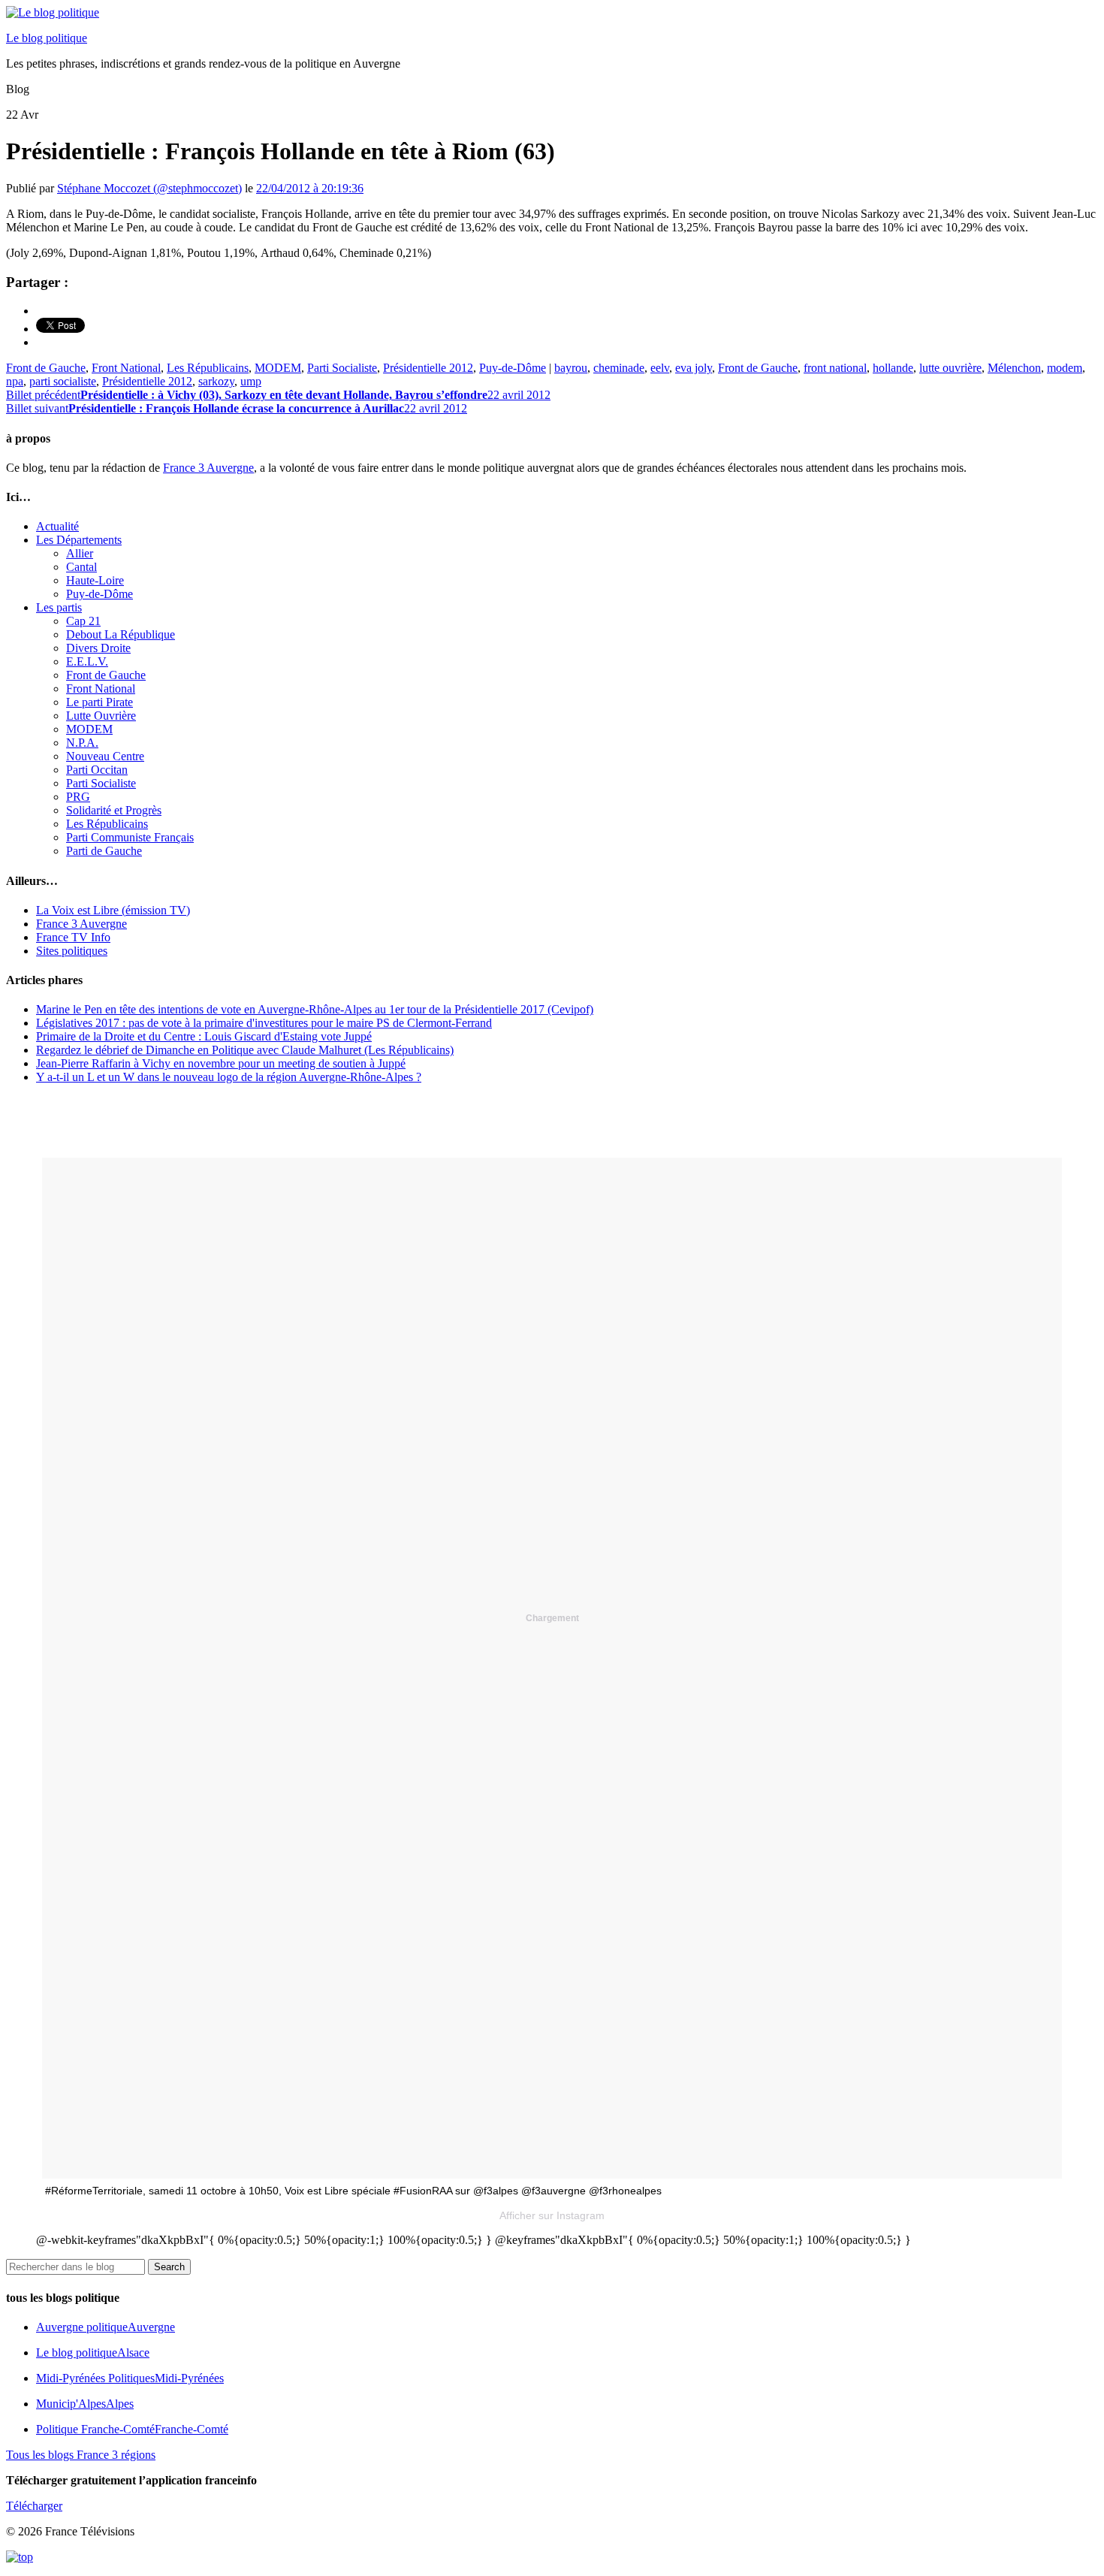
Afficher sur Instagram (552, 2215)
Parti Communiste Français (130, 837)
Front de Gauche (46, 368)
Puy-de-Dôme (513, 368)
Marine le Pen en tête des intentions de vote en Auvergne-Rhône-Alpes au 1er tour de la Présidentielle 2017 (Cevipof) (315, 1009)
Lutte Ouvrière (101, 716)
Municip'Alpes (85, 2404)
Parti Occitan (97, 770)
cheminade (619, 368)
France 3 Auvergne (208, 468)
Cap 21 (83, 621)
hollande (893, 368)
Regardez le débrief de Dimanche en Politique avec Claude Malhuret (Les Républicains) (245, 1050)
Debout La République (121, 634)
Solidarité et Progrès (114, 810)
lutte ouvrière (950, 368)
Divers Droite (98, 648)
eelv (660, 368)
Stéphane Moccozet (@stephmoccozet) (149, 188)
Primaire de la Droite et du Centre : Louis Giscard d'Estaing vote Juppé (204, 1036)
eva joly (694, 368)
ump (251, 381)
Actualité (57, 526)
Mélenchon (1014, 368)
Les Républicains (208, 368)
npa (15, 381)
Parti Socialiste (342, 368)
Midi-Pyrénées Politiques (130, 2378)
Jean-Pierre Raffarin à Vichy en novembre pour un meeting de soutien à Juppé (221, 1063)
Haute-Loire (95, 580)
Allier (80, 553)
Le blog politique (47, 38)
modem (1065, 368)
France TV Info (73, 937)
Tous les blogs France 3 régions (81, 2455)
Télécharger (34, 2506)
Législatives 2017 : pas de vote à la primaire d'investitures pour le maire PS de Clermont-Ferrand (264, 1023)
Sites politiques (72, 951)
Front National (126, 368)
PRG (78, 797)
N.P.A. (82, 743)
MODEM (278, 368)
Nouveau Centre (105, 756)
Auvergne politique (106, 2327)
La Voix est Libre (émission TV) (113, 910)
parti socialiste (63, 381)
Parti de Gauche (104, 851)
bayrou (571, 368)
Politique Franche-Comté (132, 2429)
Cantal (81, 567)
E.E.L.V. (87, 661)
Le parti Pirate (100, 702)
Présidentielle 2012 (428, 368)
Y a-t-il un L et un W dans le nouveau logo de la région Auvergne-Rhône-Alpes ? (229, 1077)
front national (835, 368)
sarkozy (216, 381)
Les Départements (79, 540)
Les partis (59, 607)
